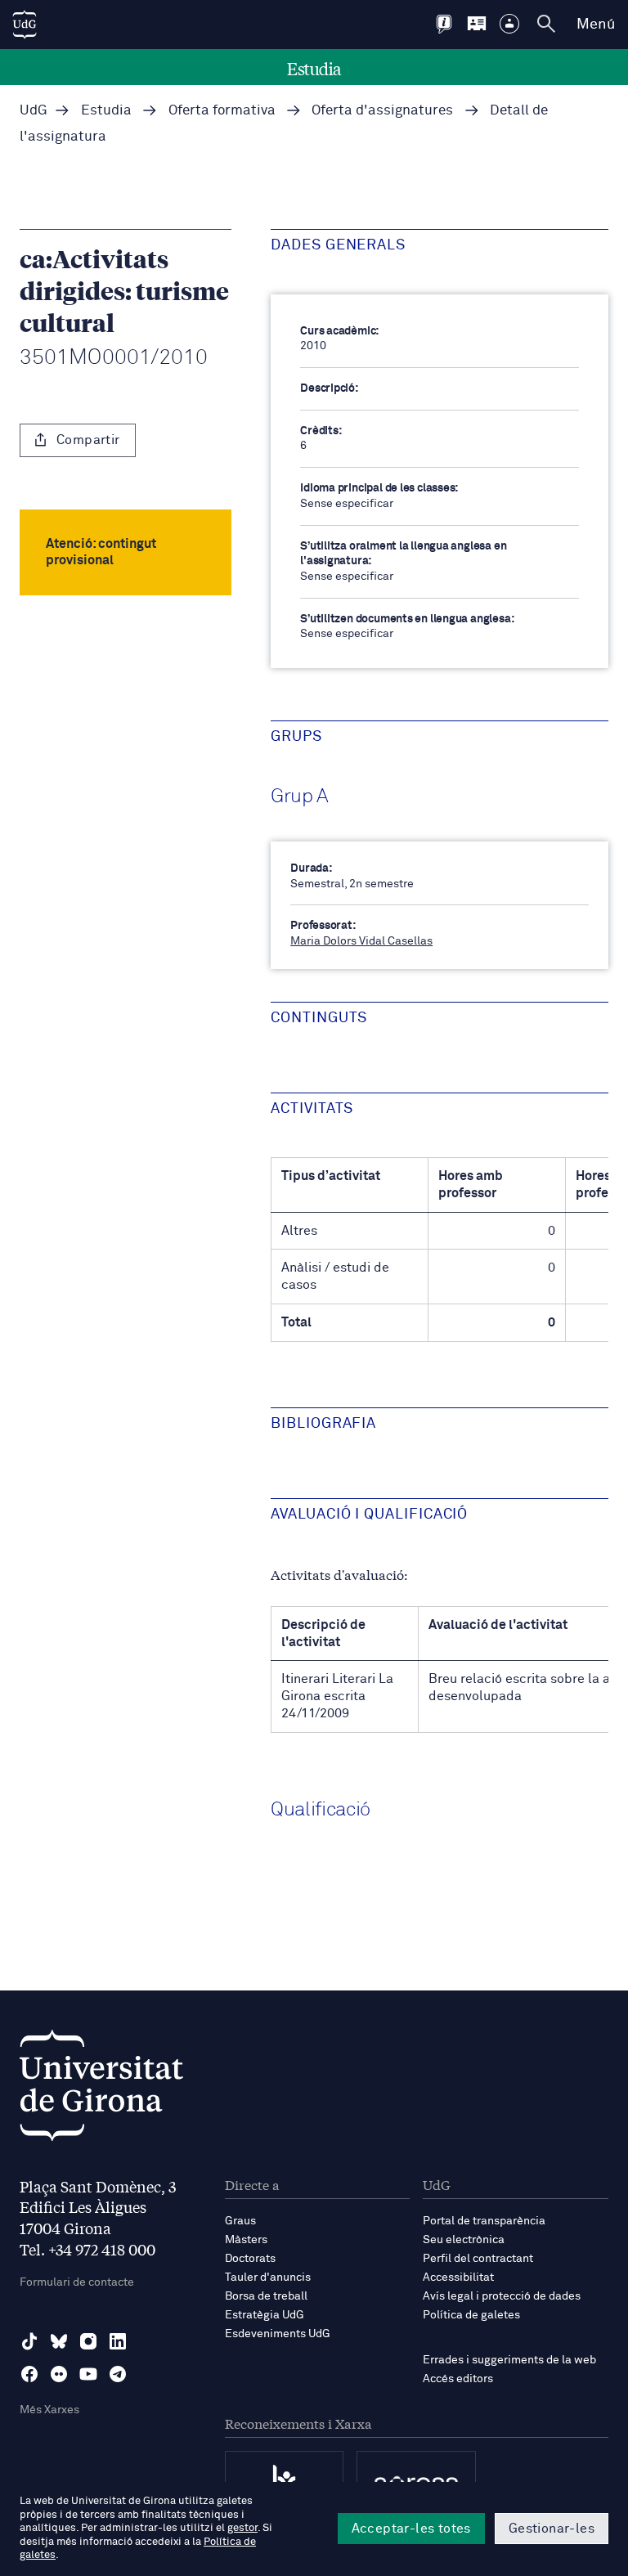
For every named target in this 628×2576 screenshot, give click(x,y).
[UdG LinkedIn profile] (118, 2341)
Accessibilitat (458, 2278)
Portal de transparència (484, 2221)
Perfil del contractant (478, 2259)
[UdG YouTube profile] (88, 2374)
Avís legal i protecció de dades (502, 2296)
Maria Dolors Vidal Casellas (361, 941)
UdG (34, 111)
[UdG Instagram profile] (88, 2341)
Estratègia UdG (265, 2315)
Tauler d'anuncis (268, 2278)
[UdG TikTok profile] (29, 2341)
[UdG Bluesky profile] (59, 2341)
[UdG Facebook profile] (29, 2374)
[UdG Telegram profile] (118, 2374)
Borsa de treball (266, 2296)
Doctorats (250, 2259)
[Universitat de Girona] (101, 2090)
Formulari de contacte (77, 2282)
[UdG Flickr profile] (59, 2374)
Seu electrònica (464, 2240)
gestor (242, 2528)
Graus (240, 2221)
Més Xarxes (49, 2410)
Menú (596, 25)
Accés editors (458, 2379)
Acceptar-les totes (411, 2529)
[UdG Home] (25, 25)
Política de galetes (471, 2315)
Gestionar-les (552, 2529)
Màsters (246, 2240)
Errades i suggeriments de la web (509, 2360)
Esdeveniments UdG (278, 2334)
